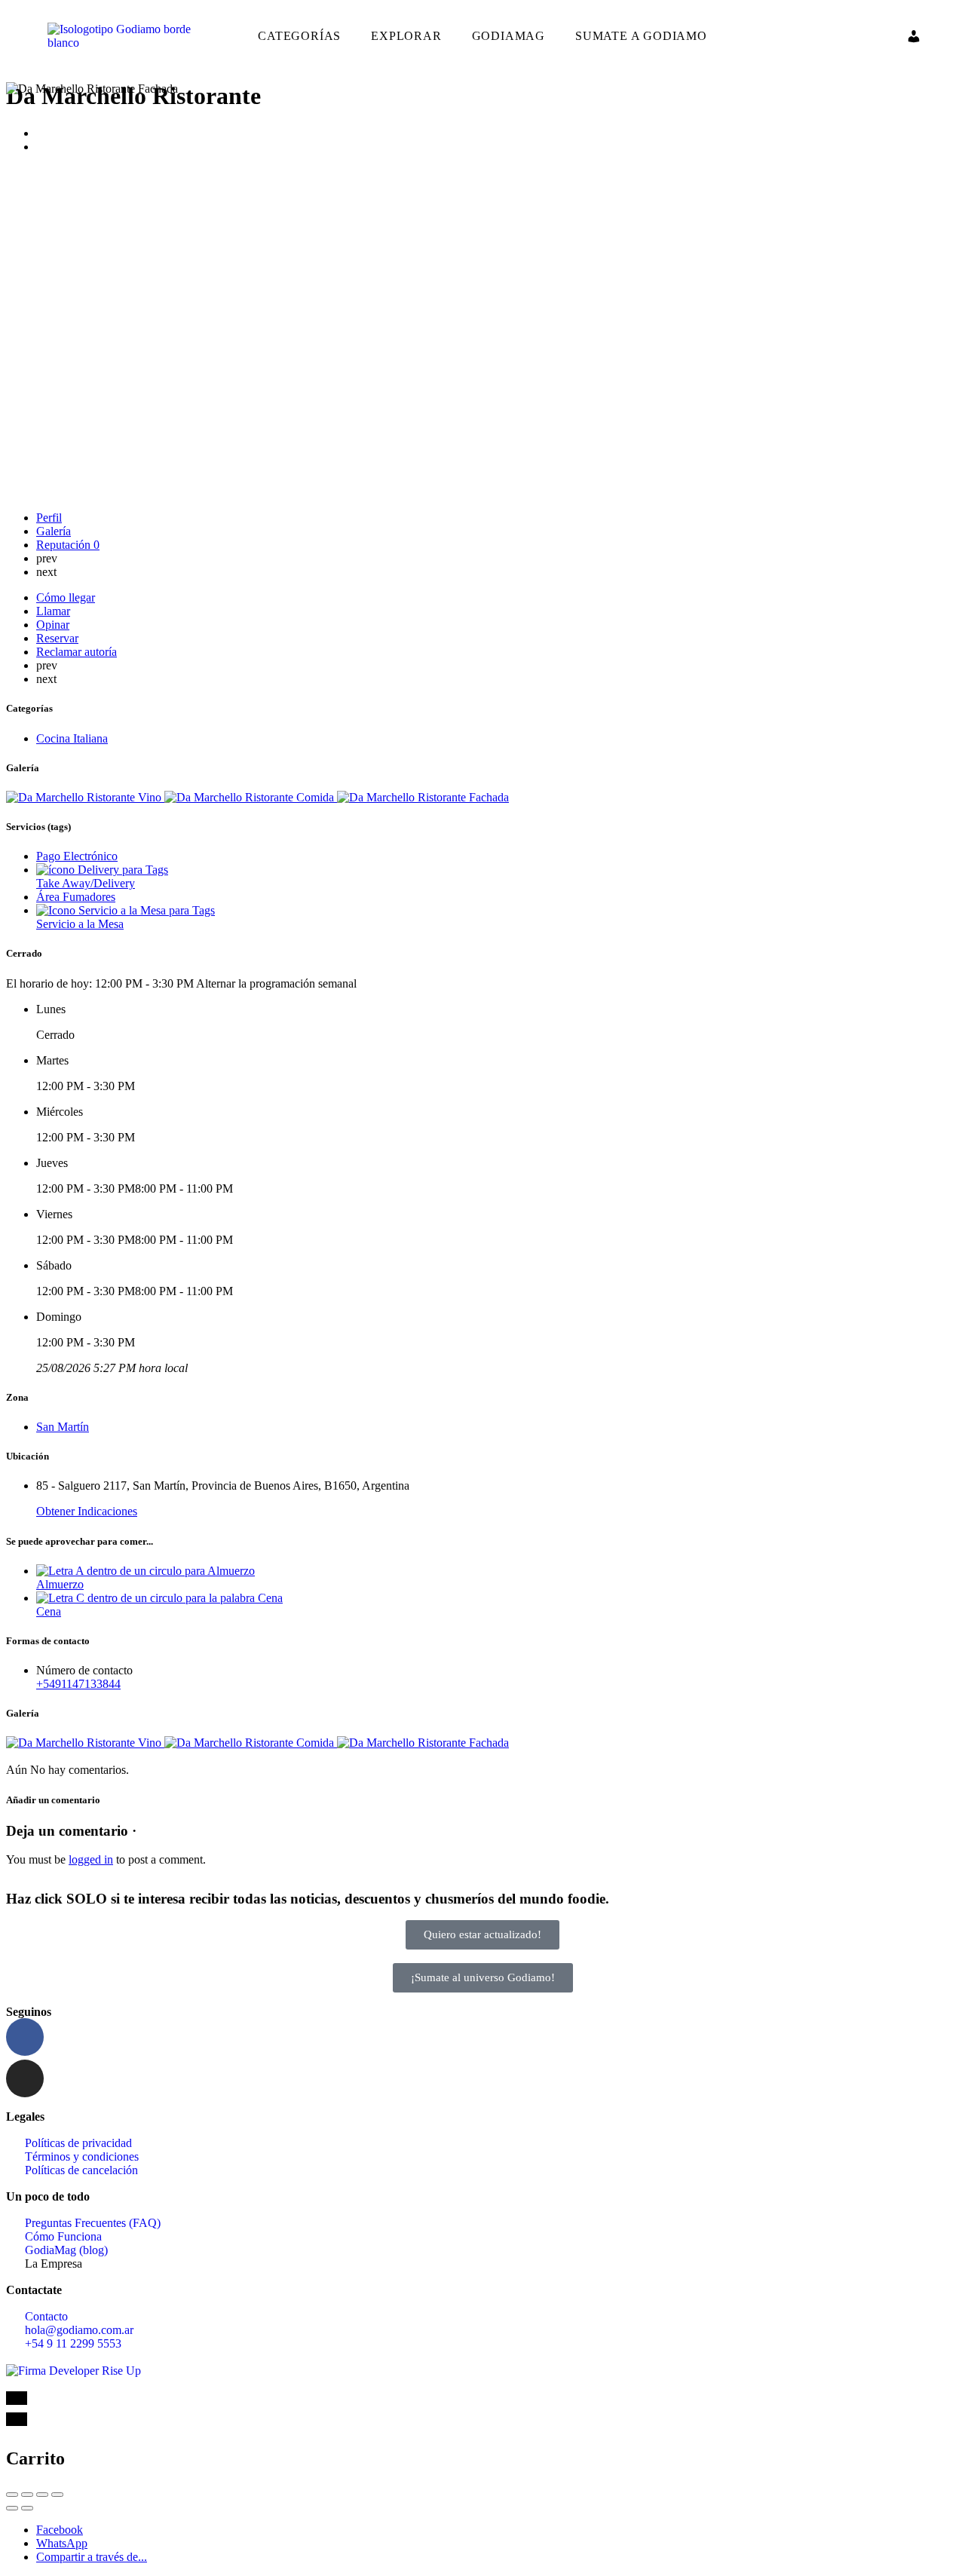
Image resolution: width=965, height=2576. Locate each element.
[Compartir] (27, 2495)
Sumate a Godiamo (641, 36)
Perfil (49, 518)
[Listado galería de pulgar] (85, 1743)
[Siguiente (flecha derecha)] (27, 2508)
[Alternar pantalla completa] (42, 2495)
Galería (54, 531)
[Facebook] (25, 2037)
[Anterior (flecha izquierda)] (12, 2508)
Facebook (60, 2530)
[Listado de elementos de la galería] (85, 797)
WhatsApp (62, 2543)
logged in (91, 1859)
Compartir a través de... (92, 2557)
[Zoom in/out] (57, 2495)
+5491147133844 (78, 1684)
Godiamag (509, 36)
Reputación (68, 545)
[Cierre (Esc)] (12, 2495)
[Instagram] (25, 2078)
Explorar (406, 36)
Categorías (299, 36)
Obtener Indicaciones (87, 1511)
